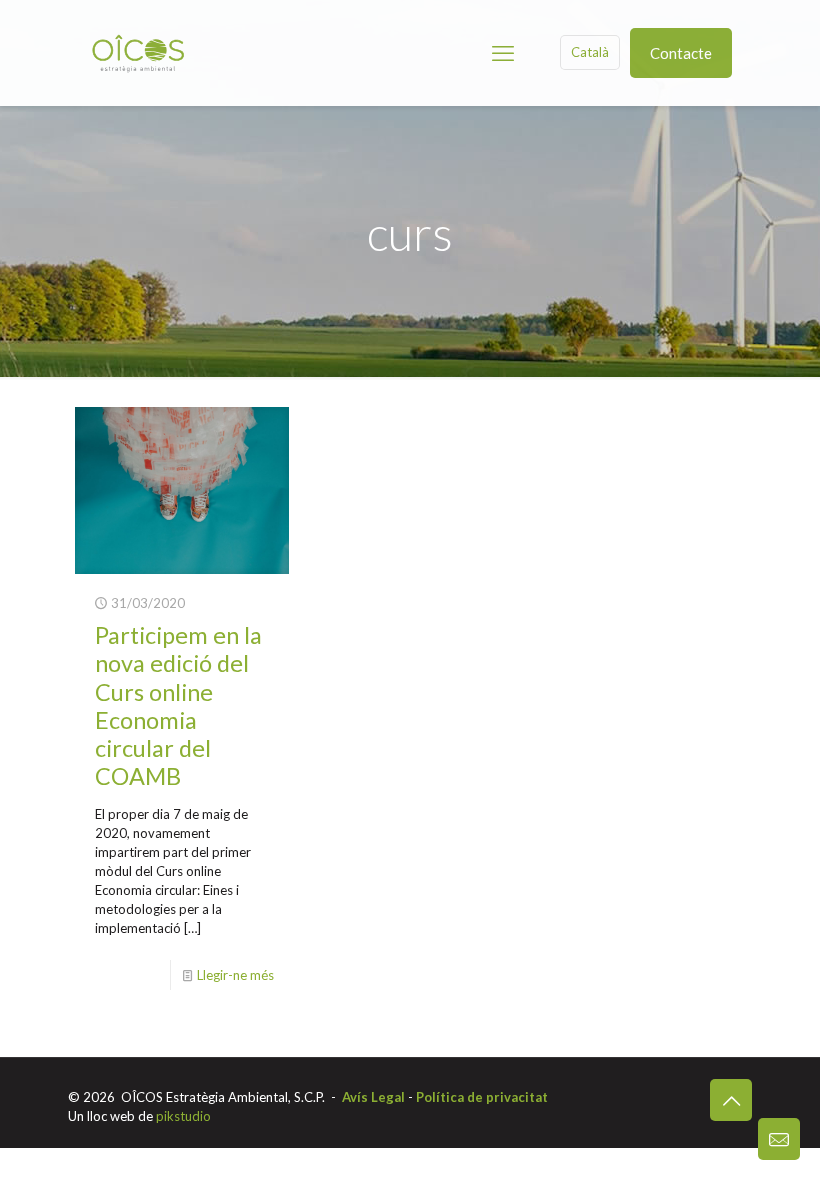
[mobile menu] (503, 53)
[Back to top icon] (731, 1100)
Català (590, 52)
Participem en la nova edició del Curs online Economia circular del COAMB (178, 705)
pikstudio (183, 1116)
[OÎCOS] (138, 52)
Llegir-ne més (235, 975)
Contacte (681, 53)
